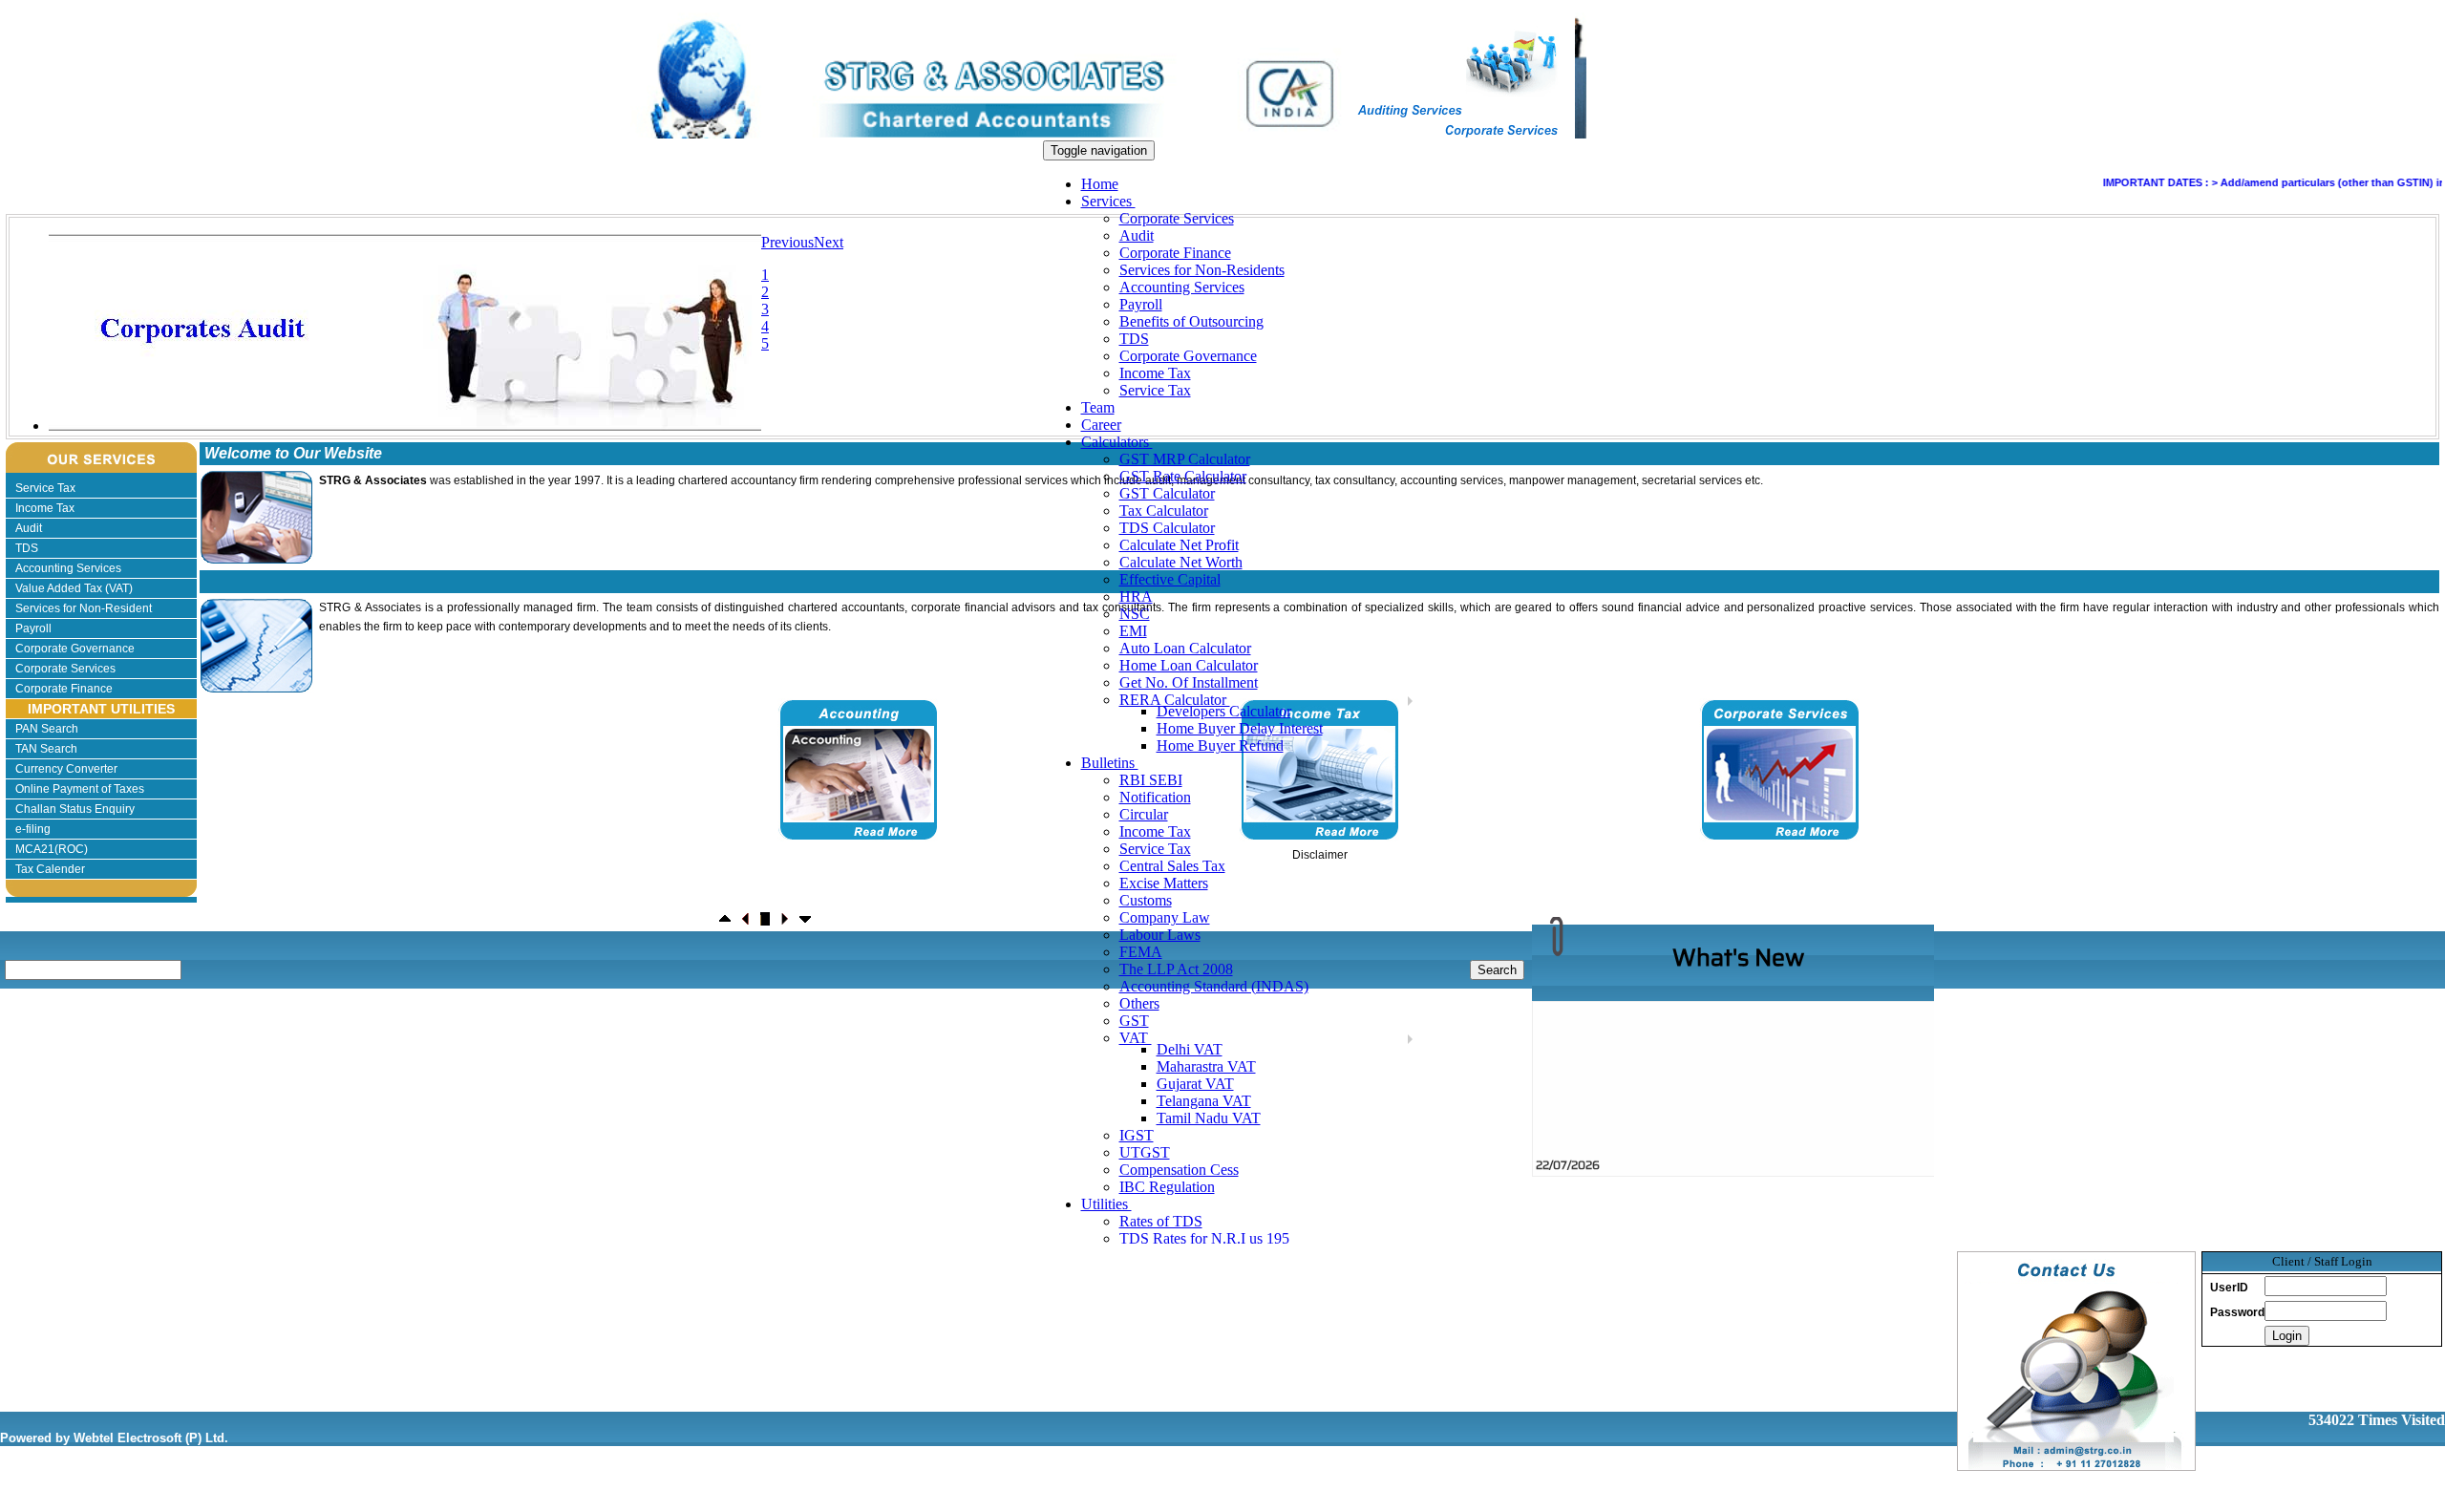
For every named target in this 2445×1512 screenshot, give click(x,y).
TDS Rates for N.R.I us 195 (1204, 1238)
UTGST (1145, 1152)
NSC (1135, 614)
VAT (1136, 1038)
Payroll (1141, 304)
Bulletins (1110, 763)
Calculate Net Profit (1179, 545)
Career (1101, 425)
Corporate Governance (1188, 356)
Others (1139, 1003)
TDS (1134, 339)
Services (1108, 201)
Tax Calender (50, 869)
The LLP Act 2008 (1176, 969)
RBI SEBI (1151, 780)
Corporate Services (1177, 218)
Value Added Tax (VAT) (74, 588)
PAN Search (47, 729)
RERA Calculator (1175, 700)
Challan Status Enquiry (75, 809)
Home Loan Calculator (1189, 665)
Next (829, 242)
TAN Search (46, 749)
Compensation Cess (1179, 1170)
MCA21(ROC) (52, 849)
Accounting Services (1182, 287)
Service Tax (1155, 390)
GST (1134, 1021)
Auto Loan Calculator (1185, 648)
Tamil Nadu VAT (1209, 1118)
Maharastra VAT (1206, 1066)
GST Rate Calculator (1183, 476)
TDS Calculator (1167, 528)
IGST (1137, 1135)
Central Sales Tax (1172, 866)
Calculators (1117, 442)
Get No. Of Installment (1189, 682)
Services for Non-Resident (84, 608)
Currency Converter (66, 769)
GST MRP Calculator (1185, 459)
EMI (1133, 631)
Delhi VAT (1190, 1049)
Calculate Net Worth (1181, 562)
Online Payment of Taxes (80, 789)
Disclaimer (1320, 855)
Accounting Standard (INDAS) (1214, 986)
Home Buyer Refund (1220, 745)
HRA (1136, 596)
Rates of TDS (1161, 1221)
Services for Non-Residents (1202, 270)
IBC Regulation (1167, 1187)
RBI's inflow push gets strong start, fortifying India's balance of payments (1742, 1159)
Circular (1144, 814)
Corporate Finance (1175, 253)
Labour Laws (1160, 935)
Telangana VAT (1204, 1101)
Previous (787, 242)
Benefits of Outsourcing (1191, 321)
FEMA (1141, 952)
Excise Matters (1164, 883)
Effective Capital (1170, 579)
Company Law (1165, 917)
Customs (1146, 900)
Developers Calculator (1224, 711)
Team (1098, 407)
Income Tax (1155, 373)
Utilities (1106, 1204)
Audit (1137, 235)
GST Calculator (1167, 493)
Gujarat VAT (1195, 1084)
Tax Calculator (1164, 511)
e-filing (33, 829)
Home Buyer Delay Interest (1240, 728)
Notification (1155, 797)
